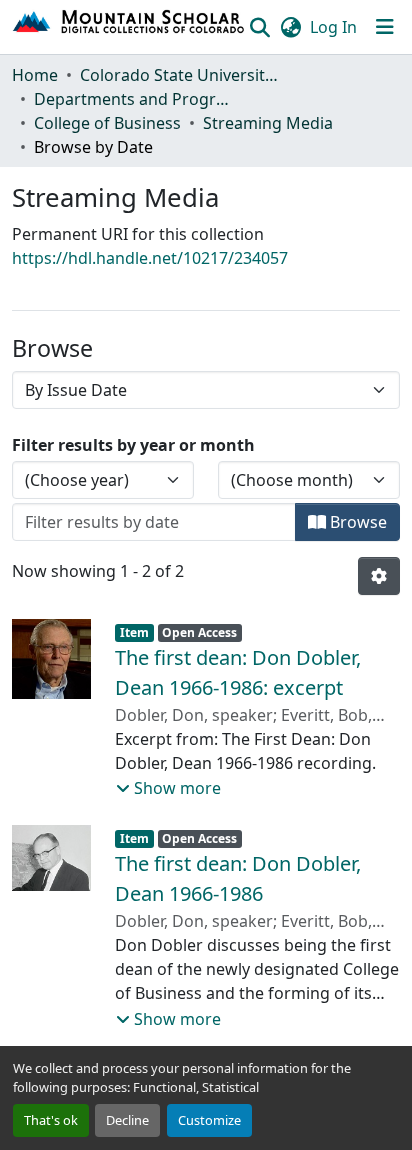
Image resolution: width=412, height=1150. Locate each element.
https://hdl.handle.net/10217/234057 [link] (150, 258)
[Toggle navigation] (385, 27)
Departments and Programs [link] (134, 99)
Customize (209, 1120)
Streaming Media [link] (268, 123)
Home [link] (35, 75)
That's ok (51, 1120)
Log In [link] (333, 27)
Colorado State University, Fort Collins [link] (180, 75)
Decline (127, 1120)
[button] (129, 27)
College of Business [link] (107, 123)
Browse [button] (356, 522)
